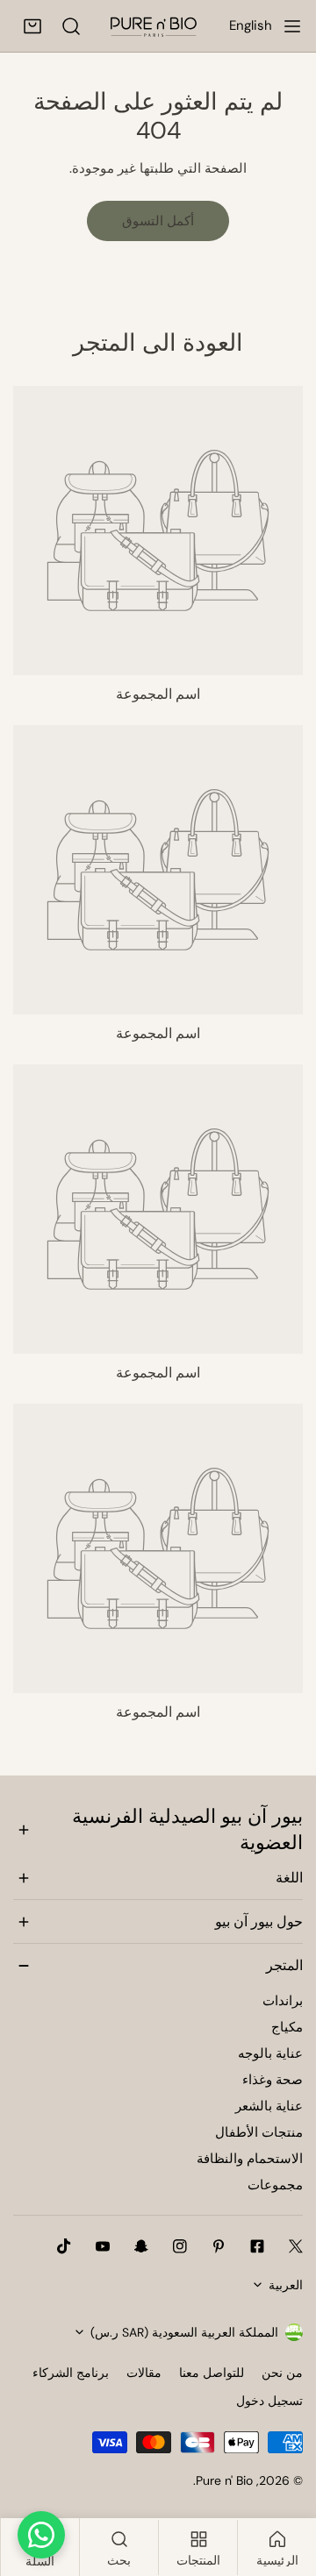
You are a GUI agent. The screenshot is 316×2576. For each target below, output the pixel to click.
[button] (32, 26)
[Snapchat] (141, 2246)
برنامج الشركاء (71, 2373)
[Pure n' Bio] (154, 26)
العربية (286, 2285)
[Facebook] (257, 2246)
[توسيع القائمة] (292, 26)
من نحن (282, 2373)
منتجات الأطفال (259, 2132)
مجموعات (275, 2185)
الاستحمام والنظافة (250, 2159)
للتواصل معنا (212, 2373)
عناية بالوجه (270, 2053)
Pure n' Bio (224, 2480)
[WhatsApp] (41, 2535)
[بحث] (71, 26)
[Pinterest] (219, 2246)
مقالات (144, 2373)
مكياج (287, 2027)
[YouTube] (103, 2246)
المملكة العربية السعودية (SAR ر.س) (184, 2332)
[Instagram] (180, 2246)
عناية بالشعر (269, 2106)
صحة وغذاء (273, 2080)
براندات (283, 2001)
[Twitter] (296, 2246)
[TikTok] (64, 2246)
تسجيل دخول (269, 2401)
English (251, 25)
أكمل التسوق (158, 221)
